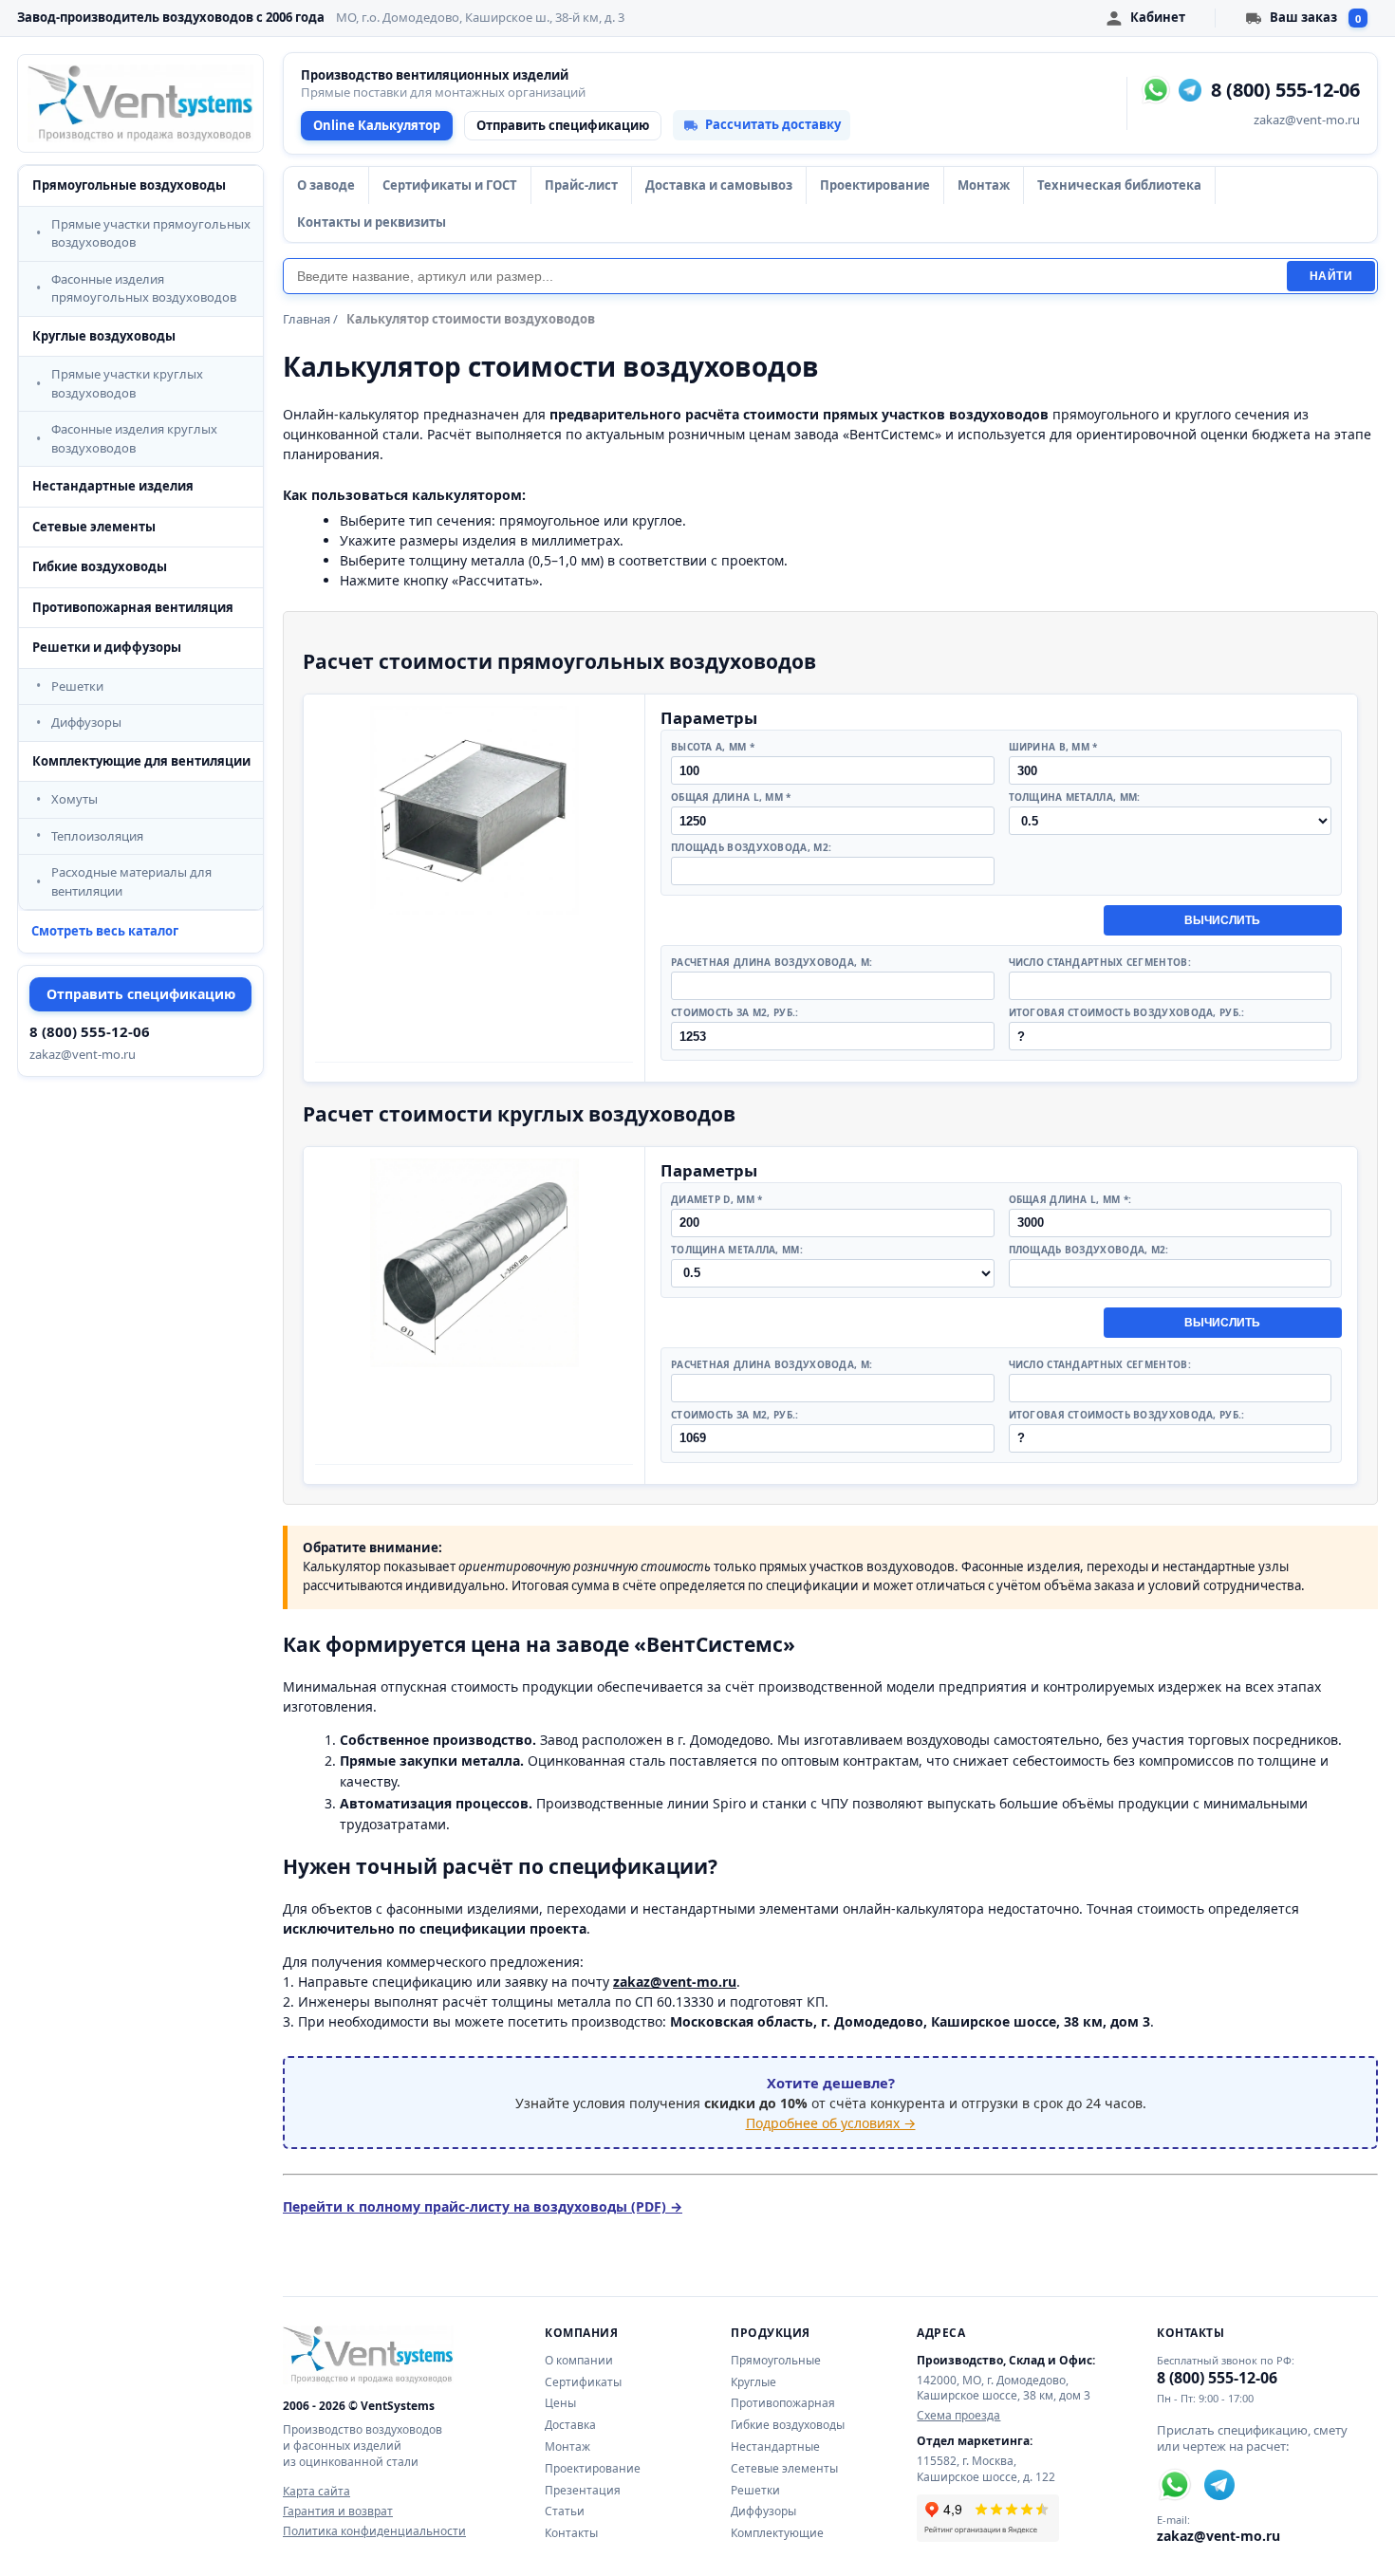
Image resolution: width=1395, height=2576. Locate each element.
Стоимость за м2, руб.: (735, 1012)
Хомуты (74, 799)
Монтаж (984, 185)
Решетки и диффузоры (107, 647)
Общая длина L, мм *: (1070, 1199)
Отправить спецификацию (141, 994)
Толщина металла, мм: (1075, 797)
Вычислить (1222, 920)
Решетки (77, 686)
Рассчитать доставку (773, 124)
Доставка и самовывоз (719, 185)
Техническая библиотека (1119, 185)
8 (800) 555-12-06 (90, 1031)
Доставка (570, 2425)
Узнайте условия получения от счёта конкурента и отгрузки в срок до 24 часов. (831, 2103)
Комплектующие (777, 2533)
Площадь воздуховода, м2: (751, 847)
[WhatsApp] (1156, 90)
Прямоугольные (776, 2360)
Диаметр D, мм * (717, 1199)
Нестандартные (775, 2446)
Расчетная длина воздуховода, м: (772, 962)
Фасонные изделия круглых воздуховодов (134, 438)
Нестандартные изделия (113, 486)
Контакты (571, 2533)
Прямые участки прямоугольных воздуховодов (151, 233)
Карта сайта (316, 2492)
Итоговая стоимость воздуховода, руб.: (1127, 1012)
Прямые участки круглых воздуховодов (127, 383)
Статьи (565, 2511)
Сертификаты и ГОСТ (450, 185)
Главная (307, 319)
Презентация (583, 2490)
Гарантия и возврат (338, 2511)
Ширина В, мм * (1053, 747)
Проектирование (875, 185)
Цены (560, 2403)
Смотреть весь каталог (105, 931)
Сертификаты (583, 2382)
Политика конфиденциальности (374, 2531)
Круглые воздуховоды (104, 336)
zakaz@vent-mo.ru (83, 1054)
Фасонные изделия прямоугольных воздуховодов (144, 288)
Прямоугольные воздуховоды (129, 185)
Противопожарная (783, 2403)
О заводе (326, 185)
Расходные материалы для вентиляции (131, 881)
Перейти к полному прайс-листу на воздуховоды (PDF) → (483, 2206)
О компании (579, 2360)
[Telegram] (1190, 90)
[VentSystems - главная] (140, 103)
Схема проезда (958, 2416)
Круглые (753, 2382)
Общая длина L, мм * (731, 797)
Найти (1331, 276)
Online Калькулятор (377, 125)
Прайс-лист (581, 185)
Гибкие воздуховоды (100, 566)
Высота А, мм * (713, 747)
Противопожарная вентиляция (133, 607)
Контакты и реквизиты (372, 222)
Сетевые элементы (94, 527)
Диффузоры (86, 722)
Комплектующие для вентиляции (141, 761)
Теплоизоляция (97, 836)
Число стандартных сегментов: (1100, 962)
